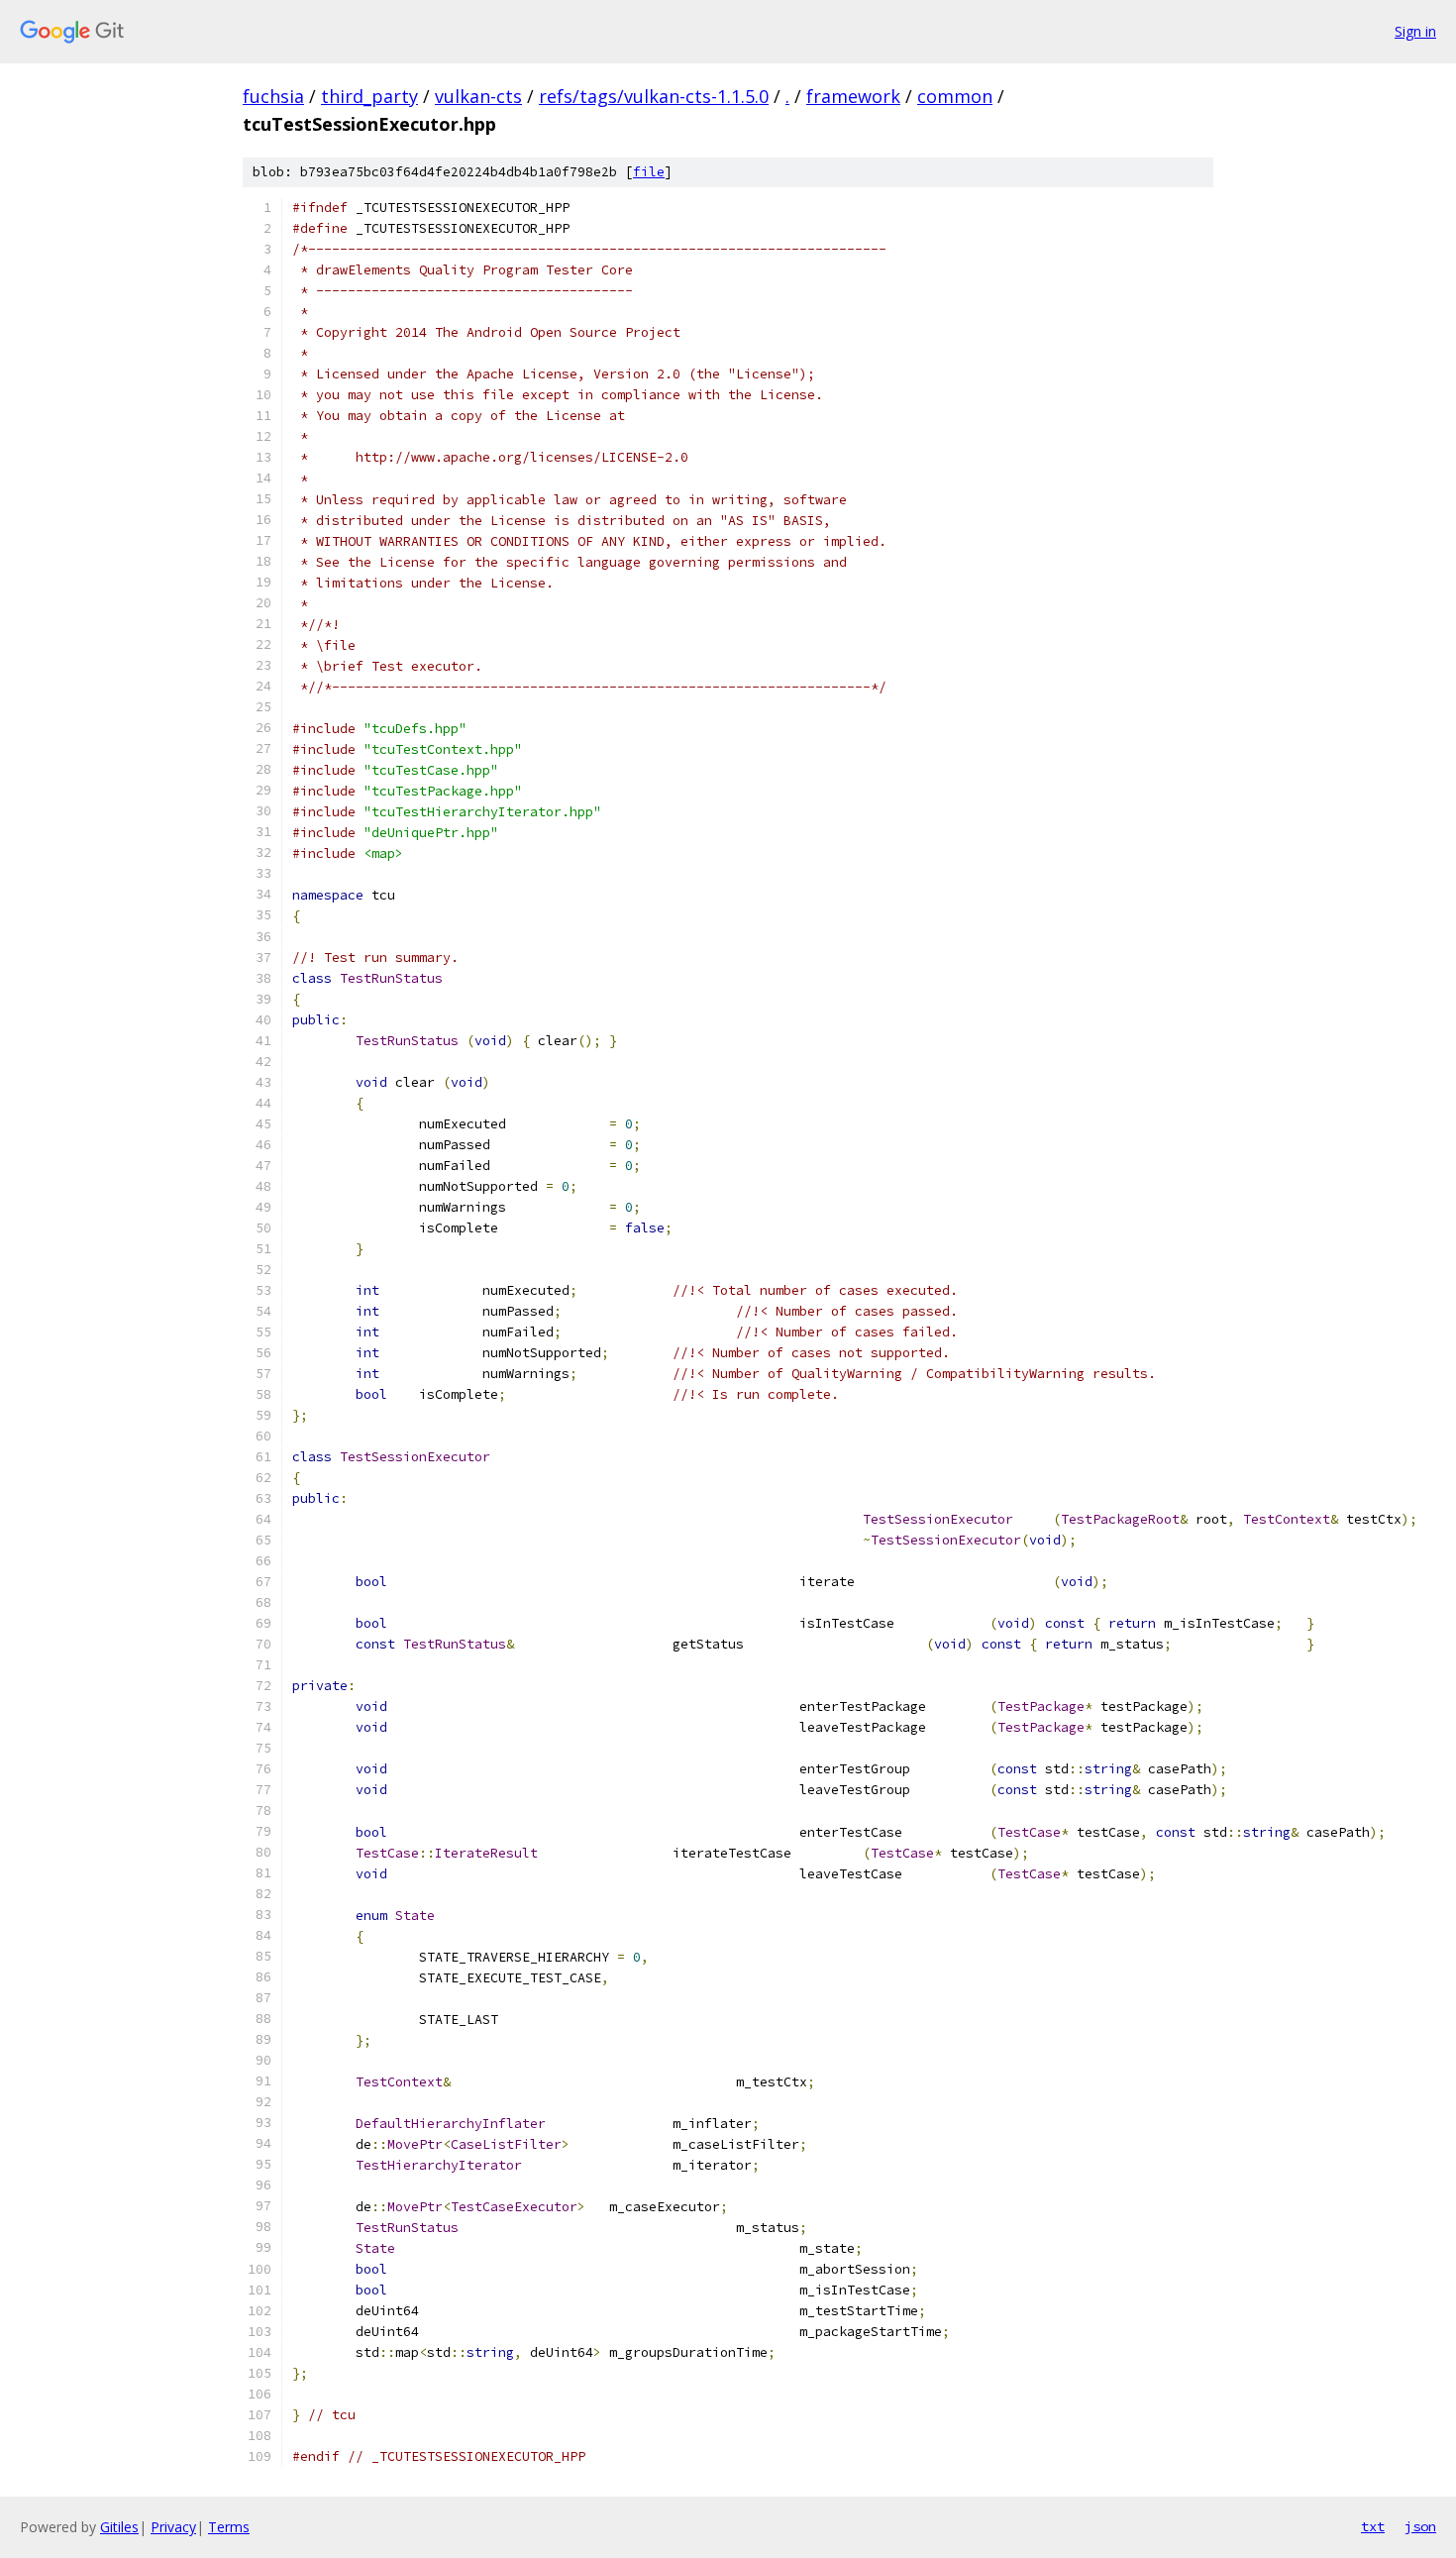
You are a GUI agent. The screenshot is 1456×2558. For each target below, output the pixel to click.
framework (853, 96)
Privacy (173, 2527)
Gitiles (119, 2527)
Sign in (1415, 31)
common (955, 96)
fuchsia (273, 96)
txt (1373, 2526)
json (1420, 2526)
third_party (369, 96)
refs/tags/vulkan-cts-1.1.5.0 (654, 96)
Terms (229, 2527)
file (649, 172)
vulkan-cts (478, 96)
